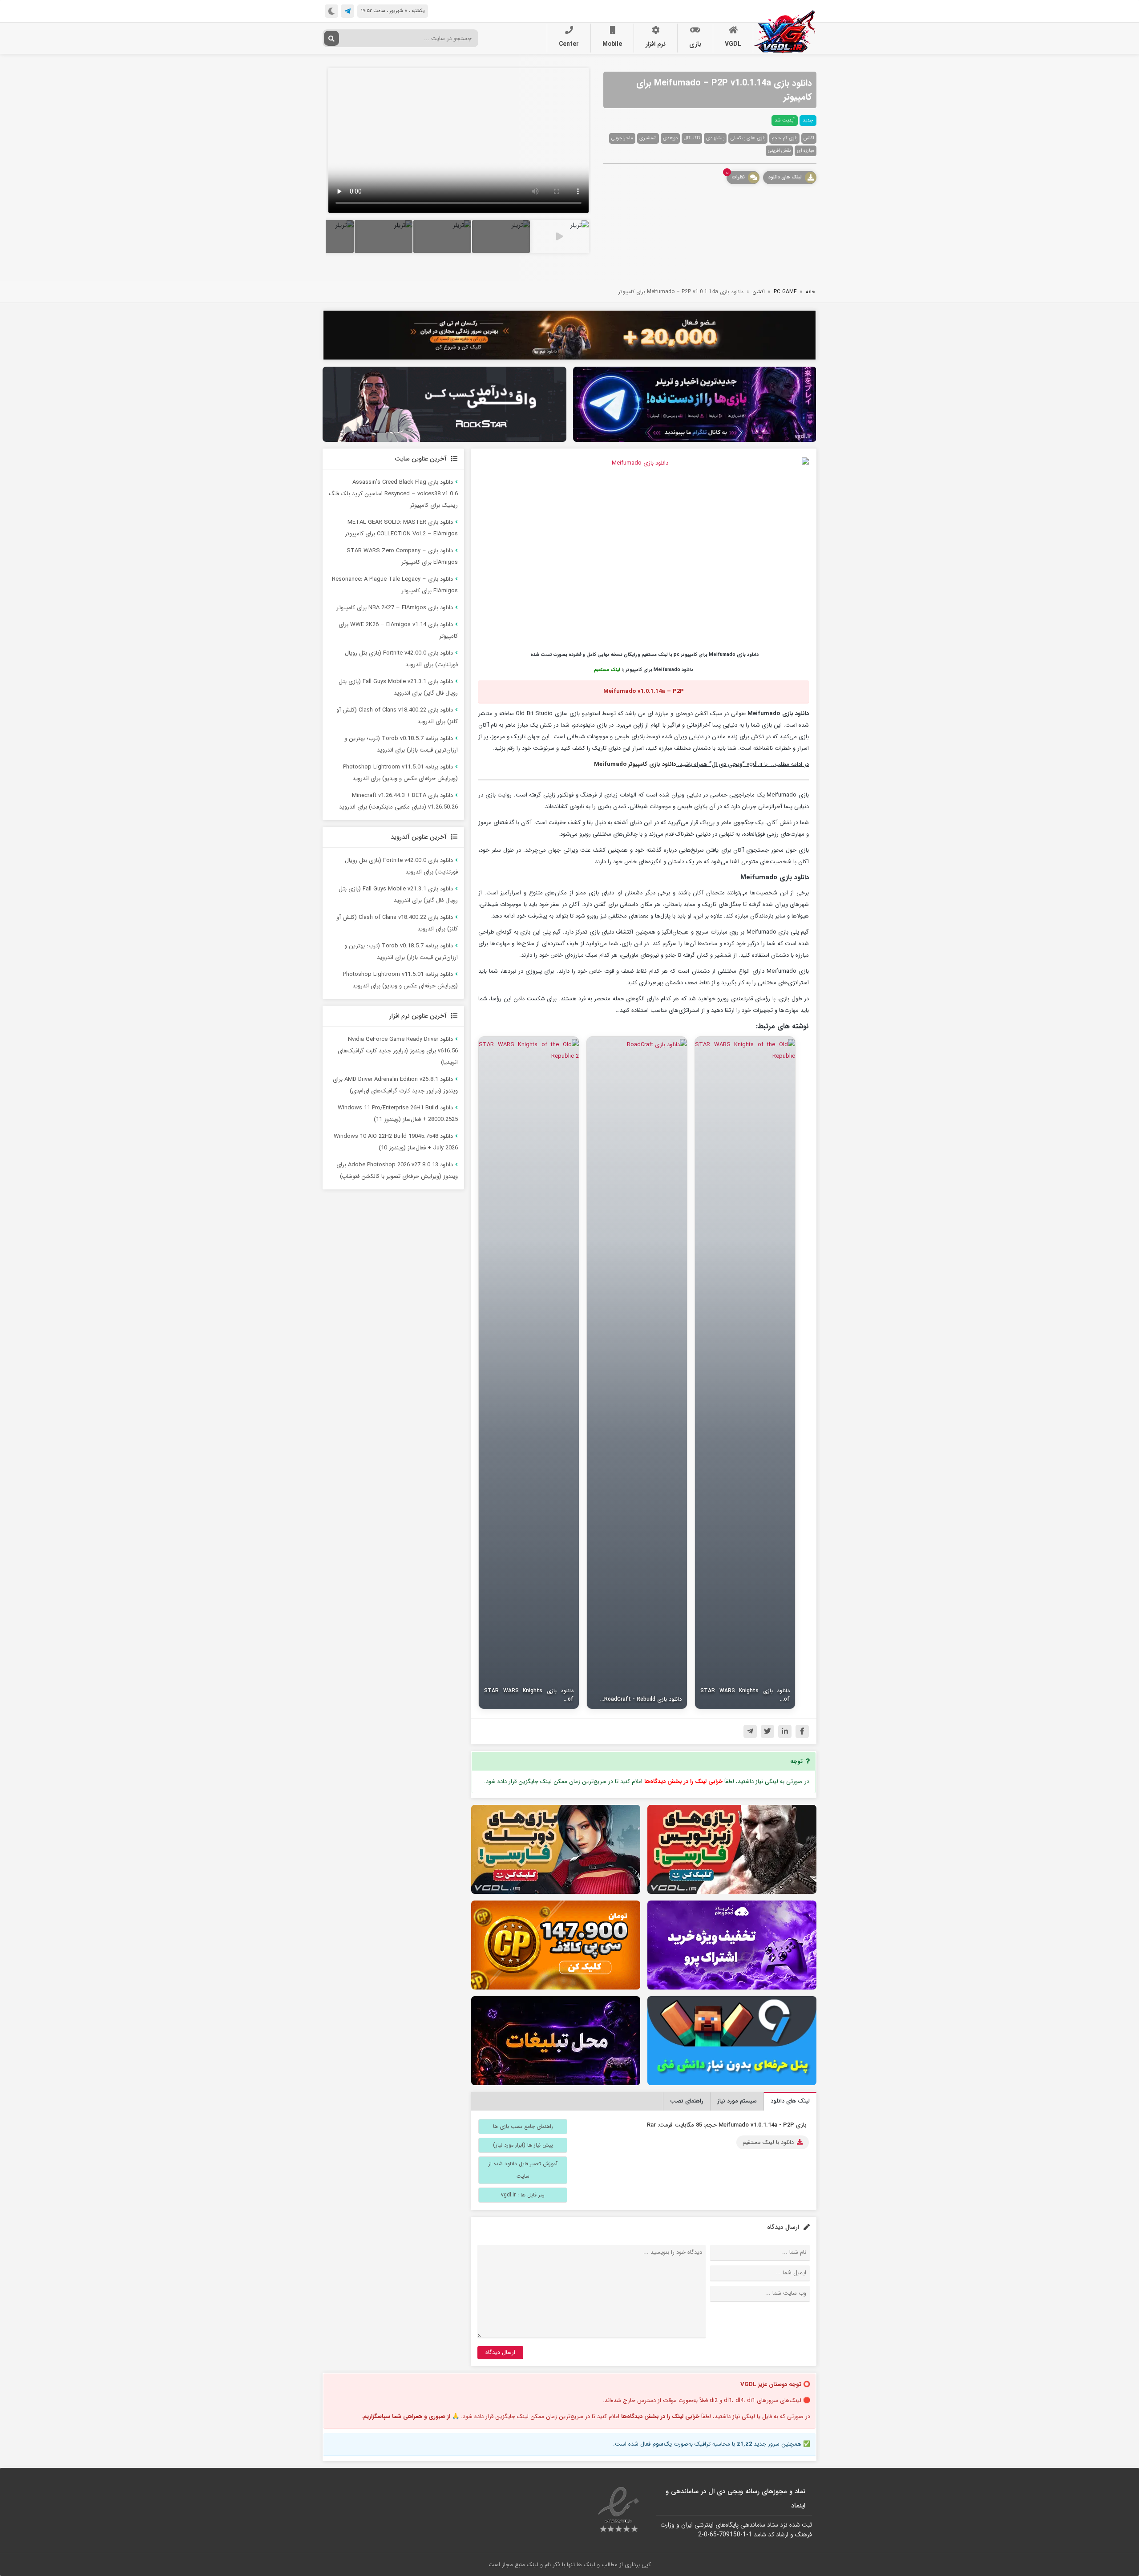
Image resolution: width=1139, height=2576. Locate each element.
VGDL (733, 44)
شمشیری (648, 138)
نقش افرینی (779, 151)
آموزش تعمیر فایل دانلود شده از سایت (523, 2170)
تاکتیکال (692, 138)
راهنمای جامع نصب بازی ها (523, 2126)
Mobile (612, 44)
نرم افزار (656, 44)
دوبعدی (670, 138)
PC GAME (785, 292)
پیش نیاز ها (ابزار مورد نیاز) (523, 2145)
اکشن (809, 138)
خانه (810, 292)
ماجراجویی (622, 138)
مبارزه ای (806, 151)
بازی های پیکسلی (748, 138)
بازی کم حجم (784, 138)
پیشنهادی (715, 138)
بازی (695, 44)
